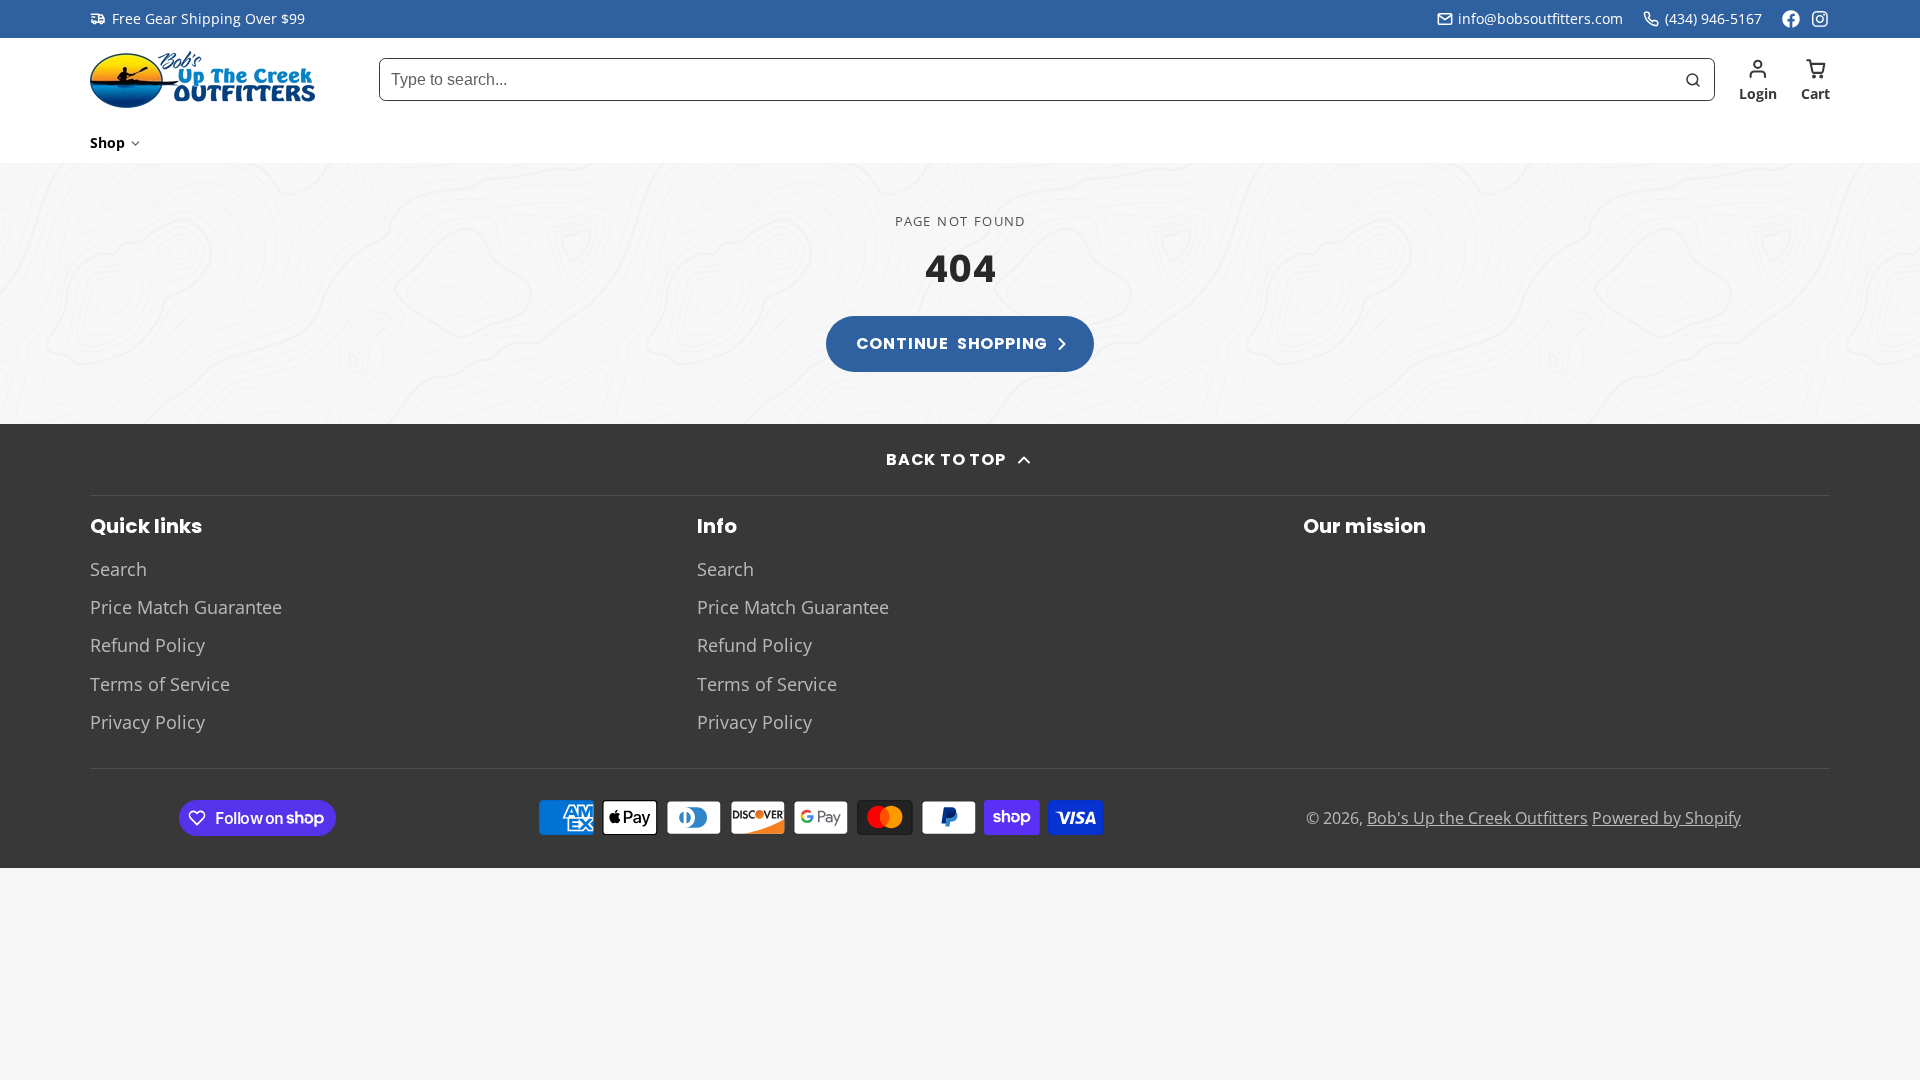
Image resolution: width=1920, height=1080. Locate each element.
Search (118, 569)
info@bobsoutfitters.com (1540, 18)
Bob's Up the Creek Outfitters (1477, 818)
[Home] (202, 79)
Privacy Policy (147, 722)
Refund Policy (147, 645)
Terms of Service (160, 684)
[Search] (1693, 80)
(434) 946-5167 (1713, 18)
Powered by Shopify (1666, 818)
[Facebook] (1791, 19)
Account (1758, 80)
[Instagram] (1821, 19)
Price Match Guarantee (186, 607)
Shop (107, 142)
